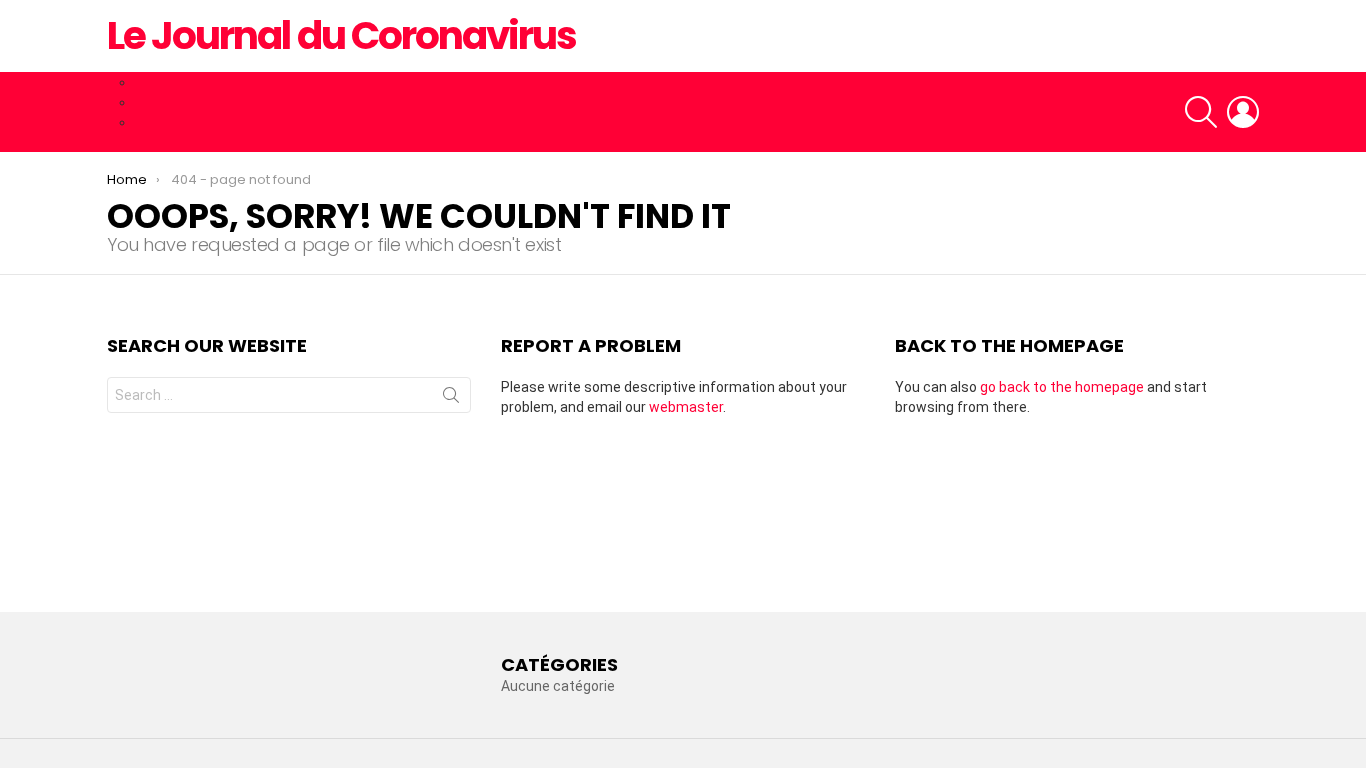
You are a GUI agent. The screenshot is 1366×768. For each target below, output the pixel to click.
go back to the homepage (1062, 387)
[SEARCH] (1201, 112)
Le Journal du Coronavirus (341, 35)
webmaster (686, 407)
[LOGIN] (1243, 112)
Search (451, 399)
